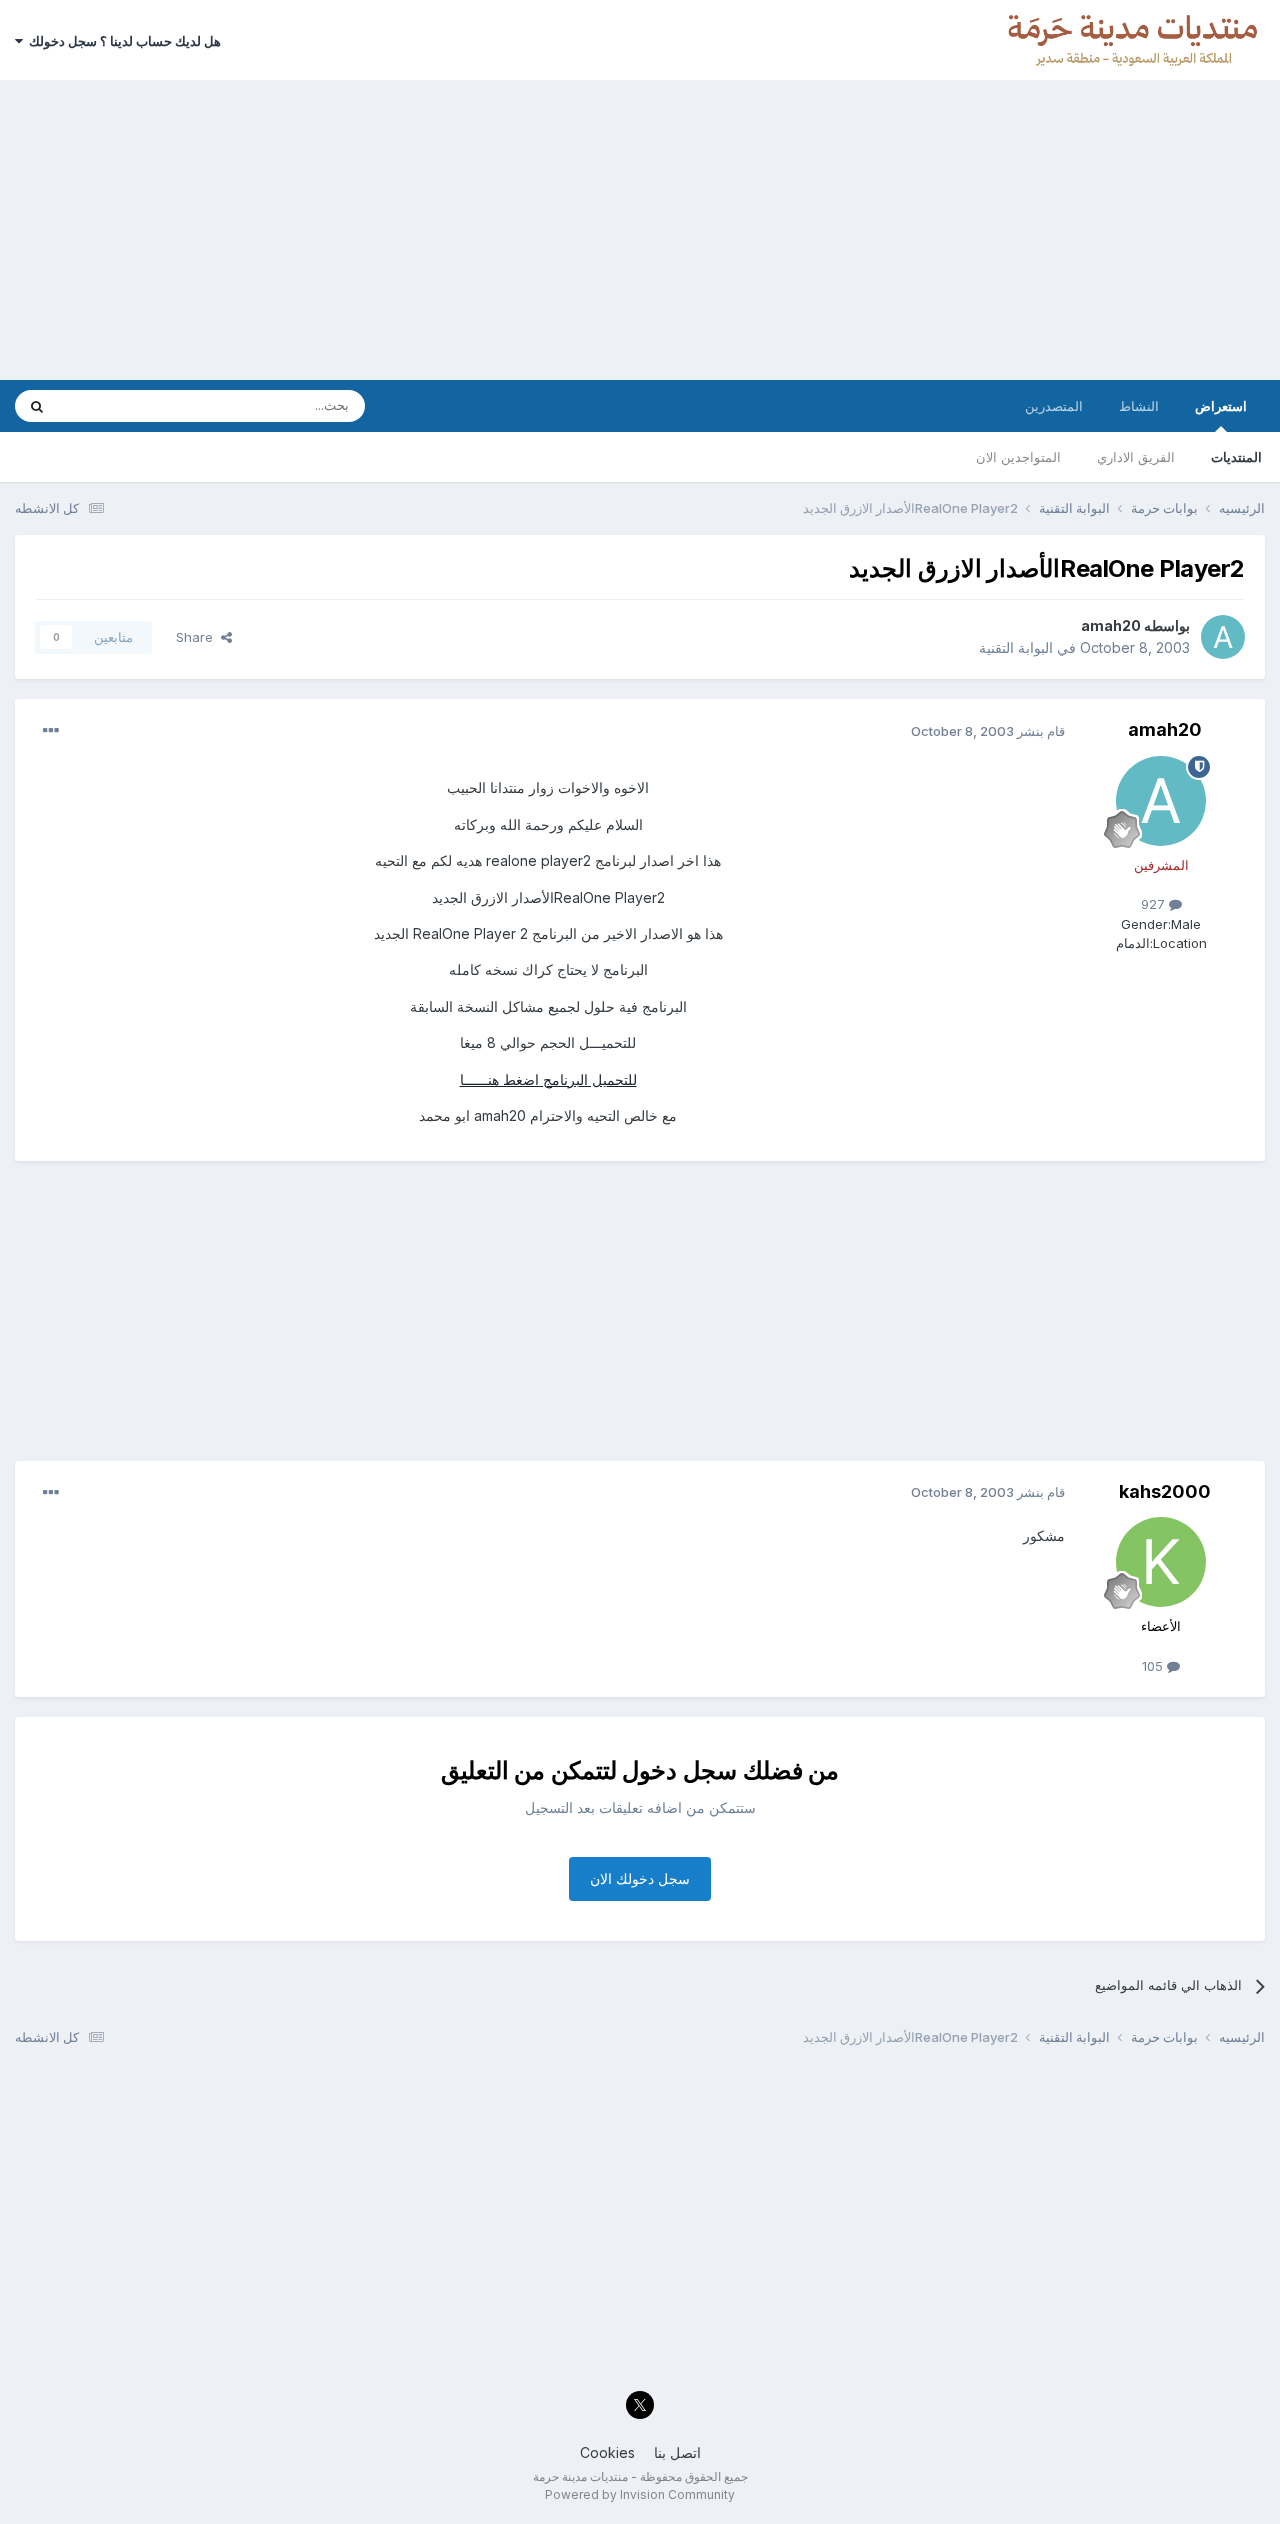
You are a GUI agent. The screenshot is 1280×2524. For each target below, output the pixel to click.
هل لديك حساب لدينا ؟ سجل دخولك (122, 41)
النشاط (1139, 406)
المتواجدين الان (1018, 457)
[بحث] (37, 406)
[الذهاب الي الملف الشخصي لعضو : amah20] (1223, 637)
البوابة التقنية (1016, 647)
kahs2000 (1165, 1491)
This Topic (117, 405)
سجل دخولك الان (640, 1878)
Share (198, 637)
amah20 (1111, 625)
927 (1155, 904)
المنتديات (1236, 457)
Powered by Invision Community (640, 2494)
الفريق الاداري (1136, 457)
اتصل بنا (677, 2452)
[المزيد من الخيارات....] (51, 731)
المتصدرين (1054, 406)
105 (1154, 1666)
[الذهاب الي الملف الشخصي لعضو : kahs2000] (1161, 1562)
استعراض (1221, 406)
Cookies (607, 2452)
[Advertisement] (640, 230)
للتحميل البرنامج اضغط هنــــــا (548, 1079)
